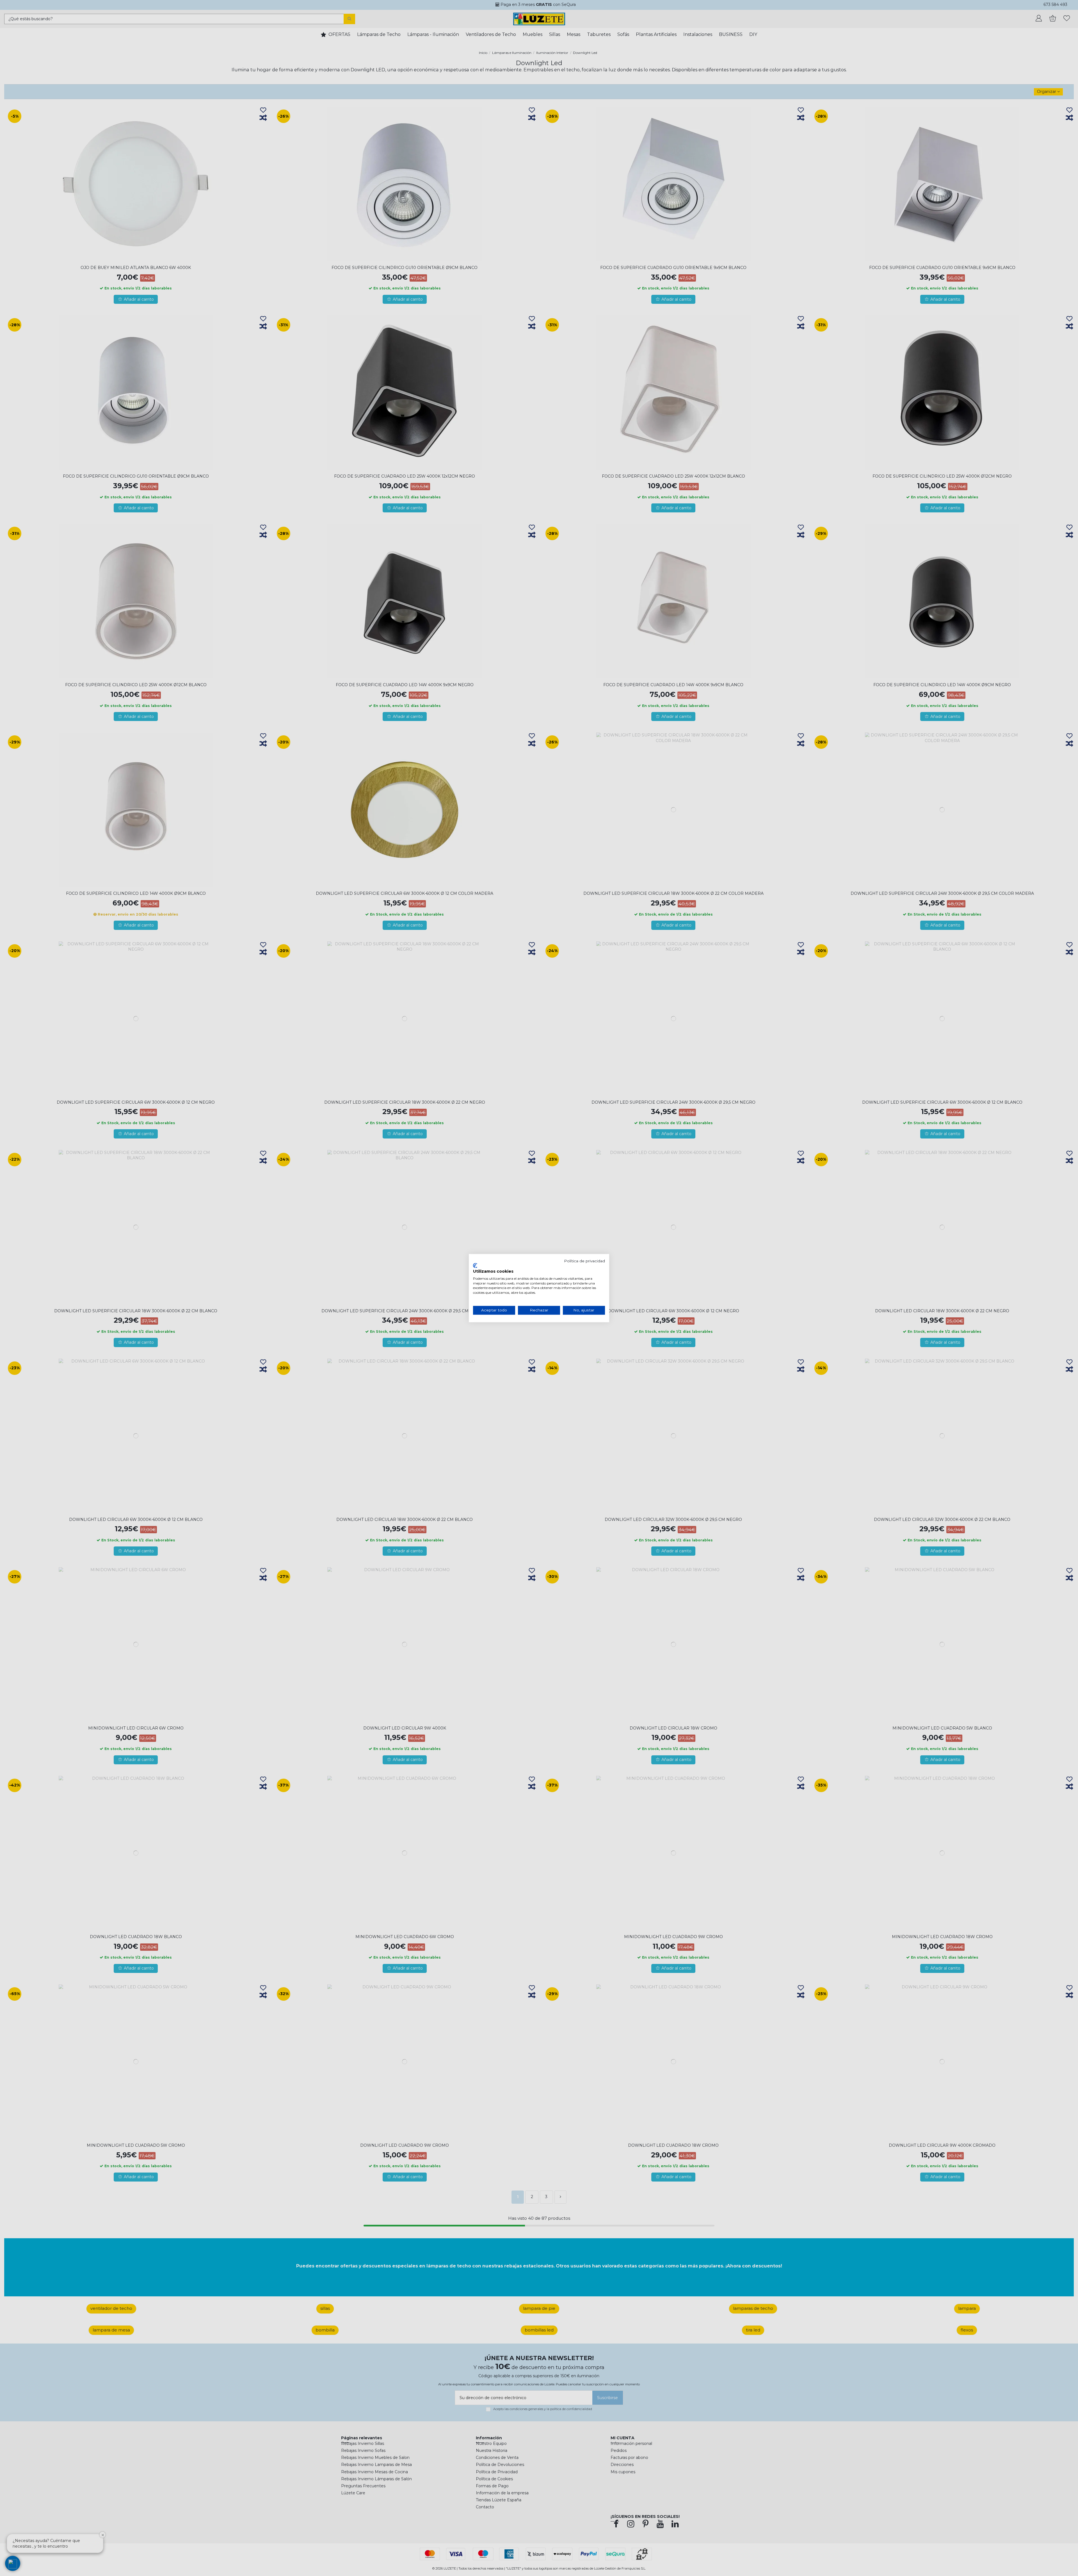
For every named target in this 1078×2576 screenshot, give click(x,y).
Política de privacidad (584, 1261)
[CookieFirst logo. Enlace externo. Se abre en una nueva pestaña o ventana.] (475, 1266)
